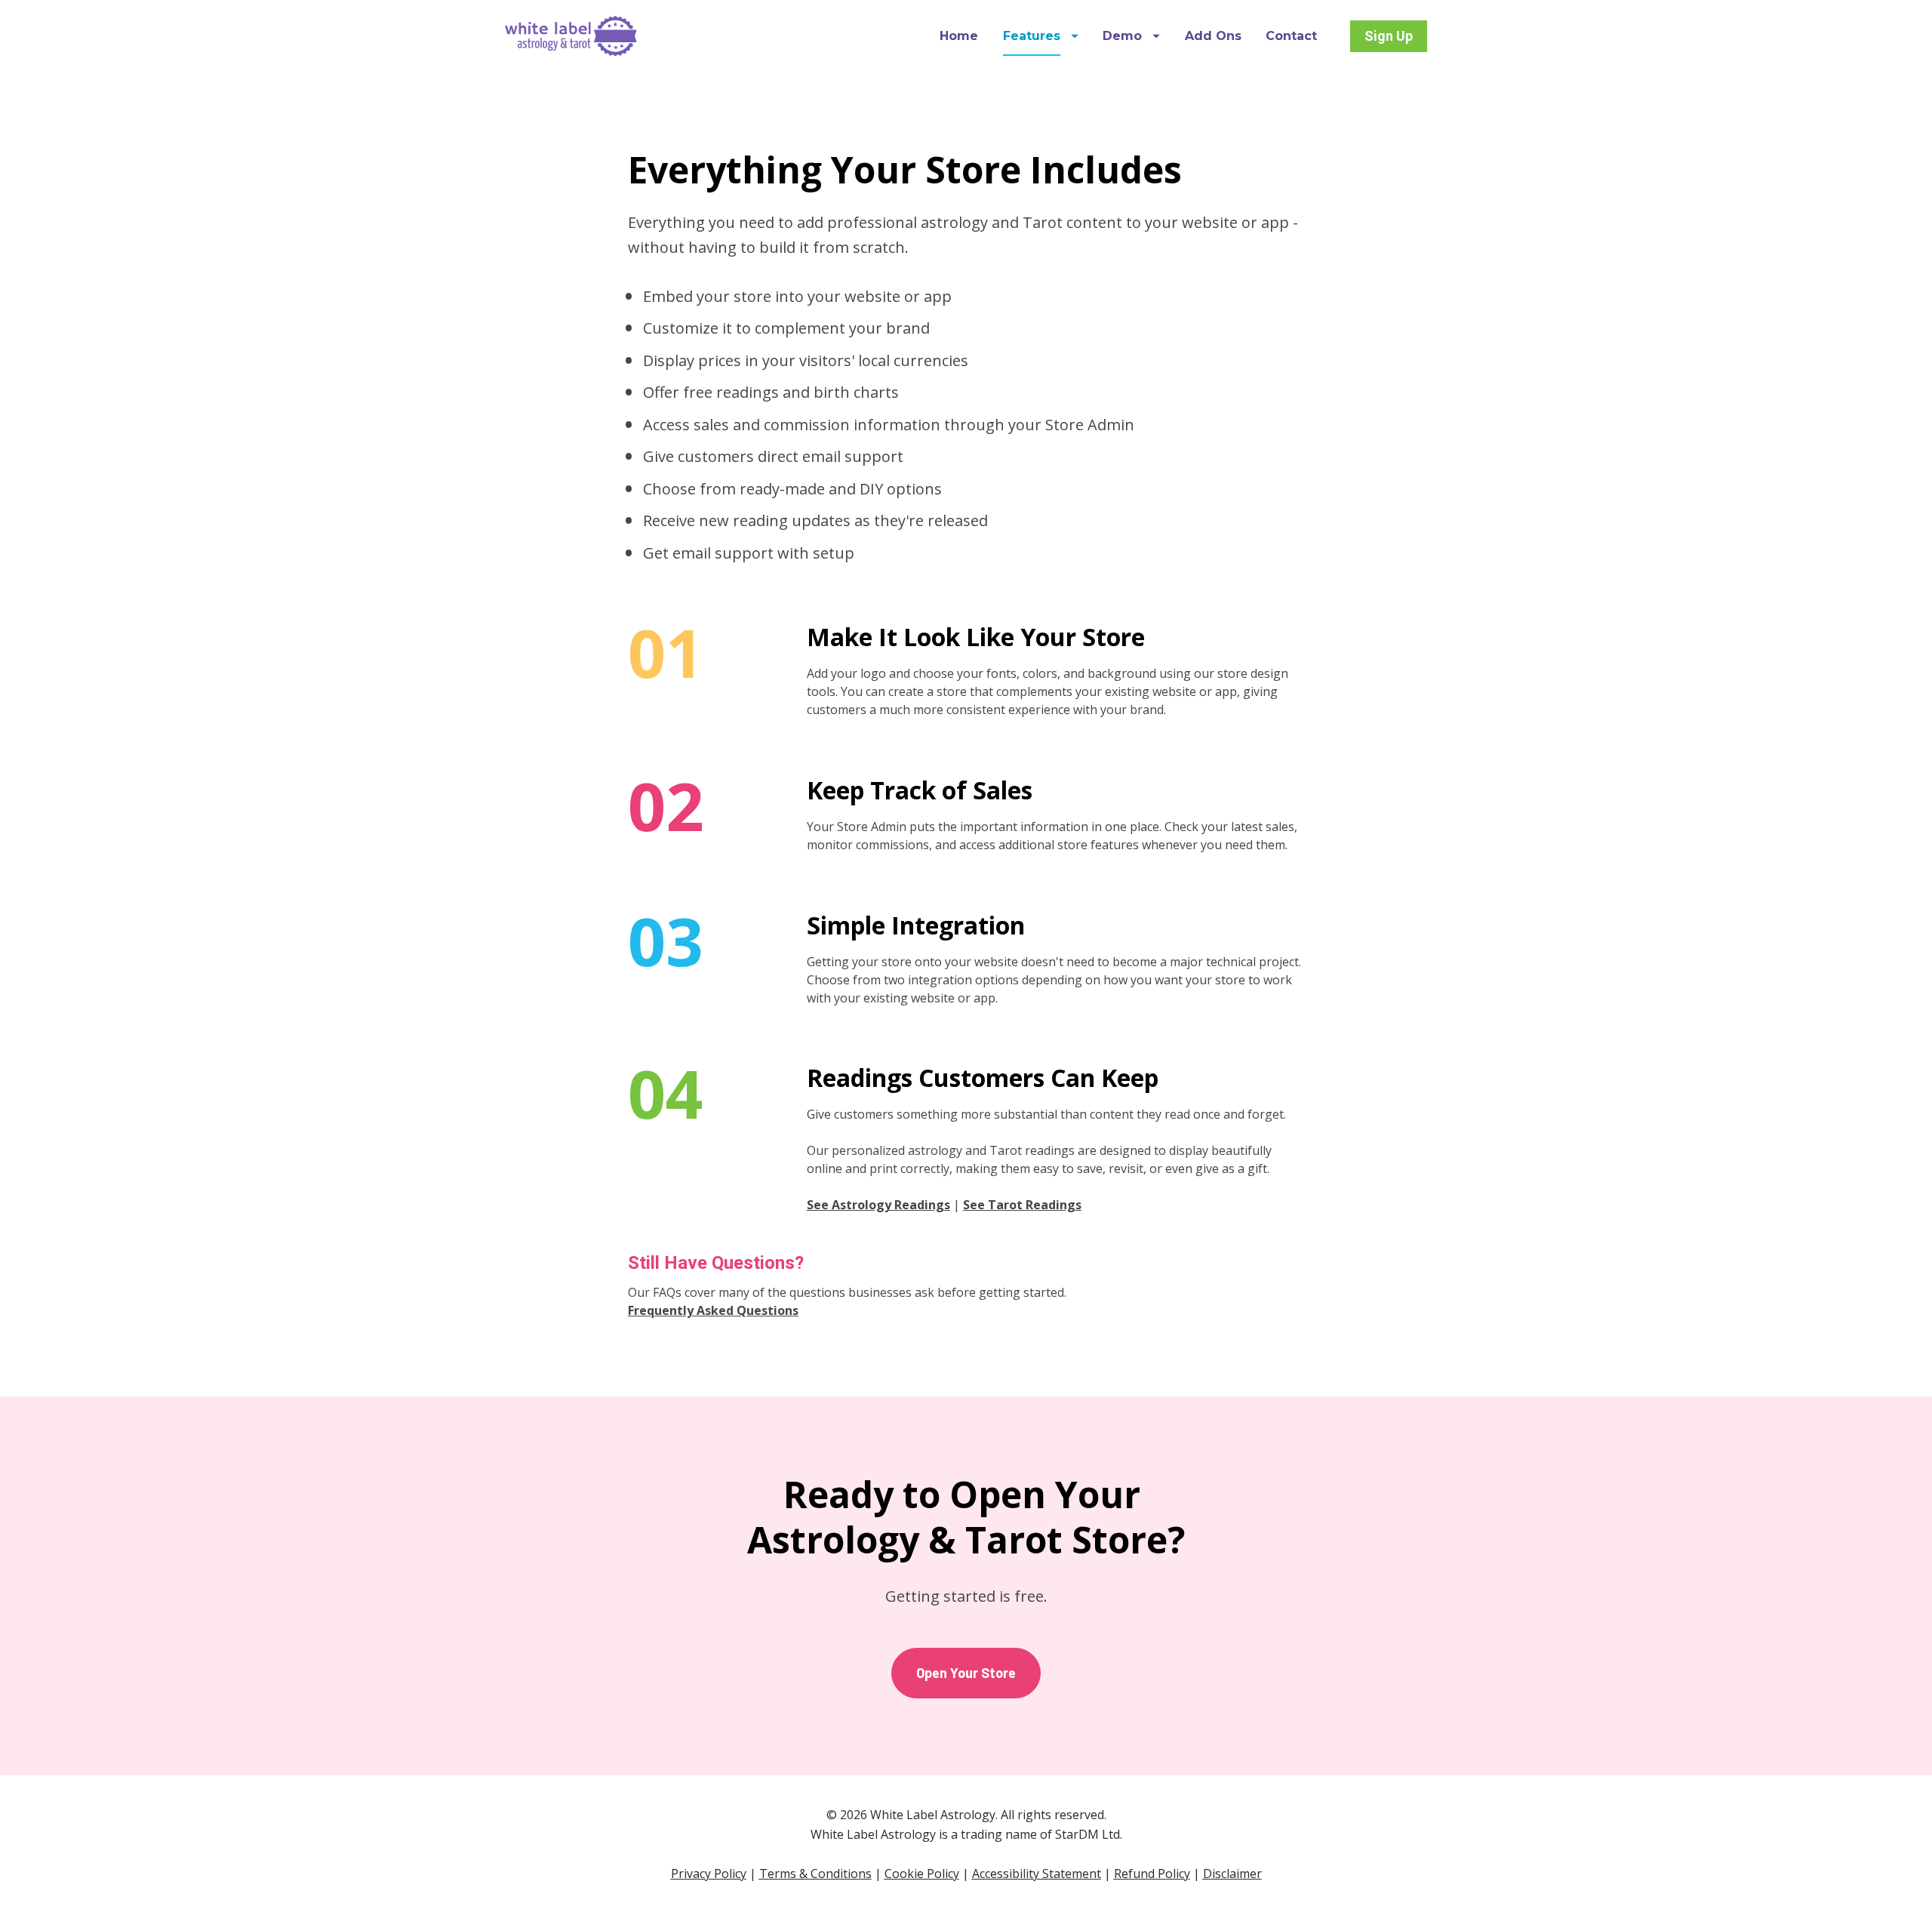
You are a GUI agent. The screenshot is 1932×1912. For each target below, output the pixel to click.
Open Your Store (966, 1673)
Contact (1291, 36)
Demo (1122, 36)
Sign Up (1389, 36)
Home (959, 36)
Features (1032, 36)
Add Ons (1213, 36)
